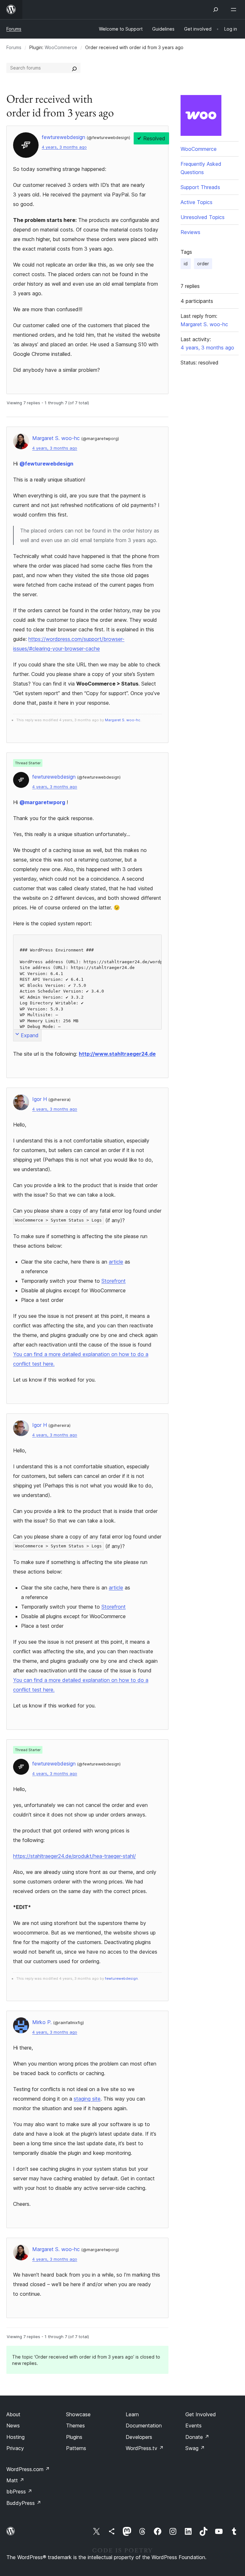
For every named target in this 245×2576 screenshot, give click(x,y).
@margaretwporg (42, 802)
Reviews (190, 232)
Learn (132, 2414)
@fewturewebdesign (46, 464)
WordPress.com (28, 2469)
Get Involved (201, 2414)
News (13, 2426)
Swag (195, 2448)
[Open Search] (216, 10)
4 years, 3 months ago (64, 147)
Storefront (114, 1281)
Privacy (15, 2448)
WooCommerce (61, 47)
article (116, 1262)
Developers (139, 2437)
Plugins (74, 2437)
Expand (30, 1035)
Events (193, 2426)
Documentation (144, 2426)
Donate (197, 2437)
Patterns (76, 2448)
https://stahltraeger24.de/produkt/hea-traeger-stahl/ (74, 1856)
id (186, 264)
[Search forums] (74, 68)
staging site (87, 2099)
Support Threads (200, 187)
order (203, 264)
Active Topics (197, 202)
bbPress (19, 2492)
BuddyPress (24, 2503)
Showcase (78, 2414)
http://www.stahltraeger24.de (117, 1054)
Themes (75, 2426)
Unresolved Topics (203, 217)
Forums (14, 29)
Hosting (15, 2437)
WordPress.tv (145, 2448)
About (13, 2414)
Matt (15, 2480)
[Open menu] (235, 10)
